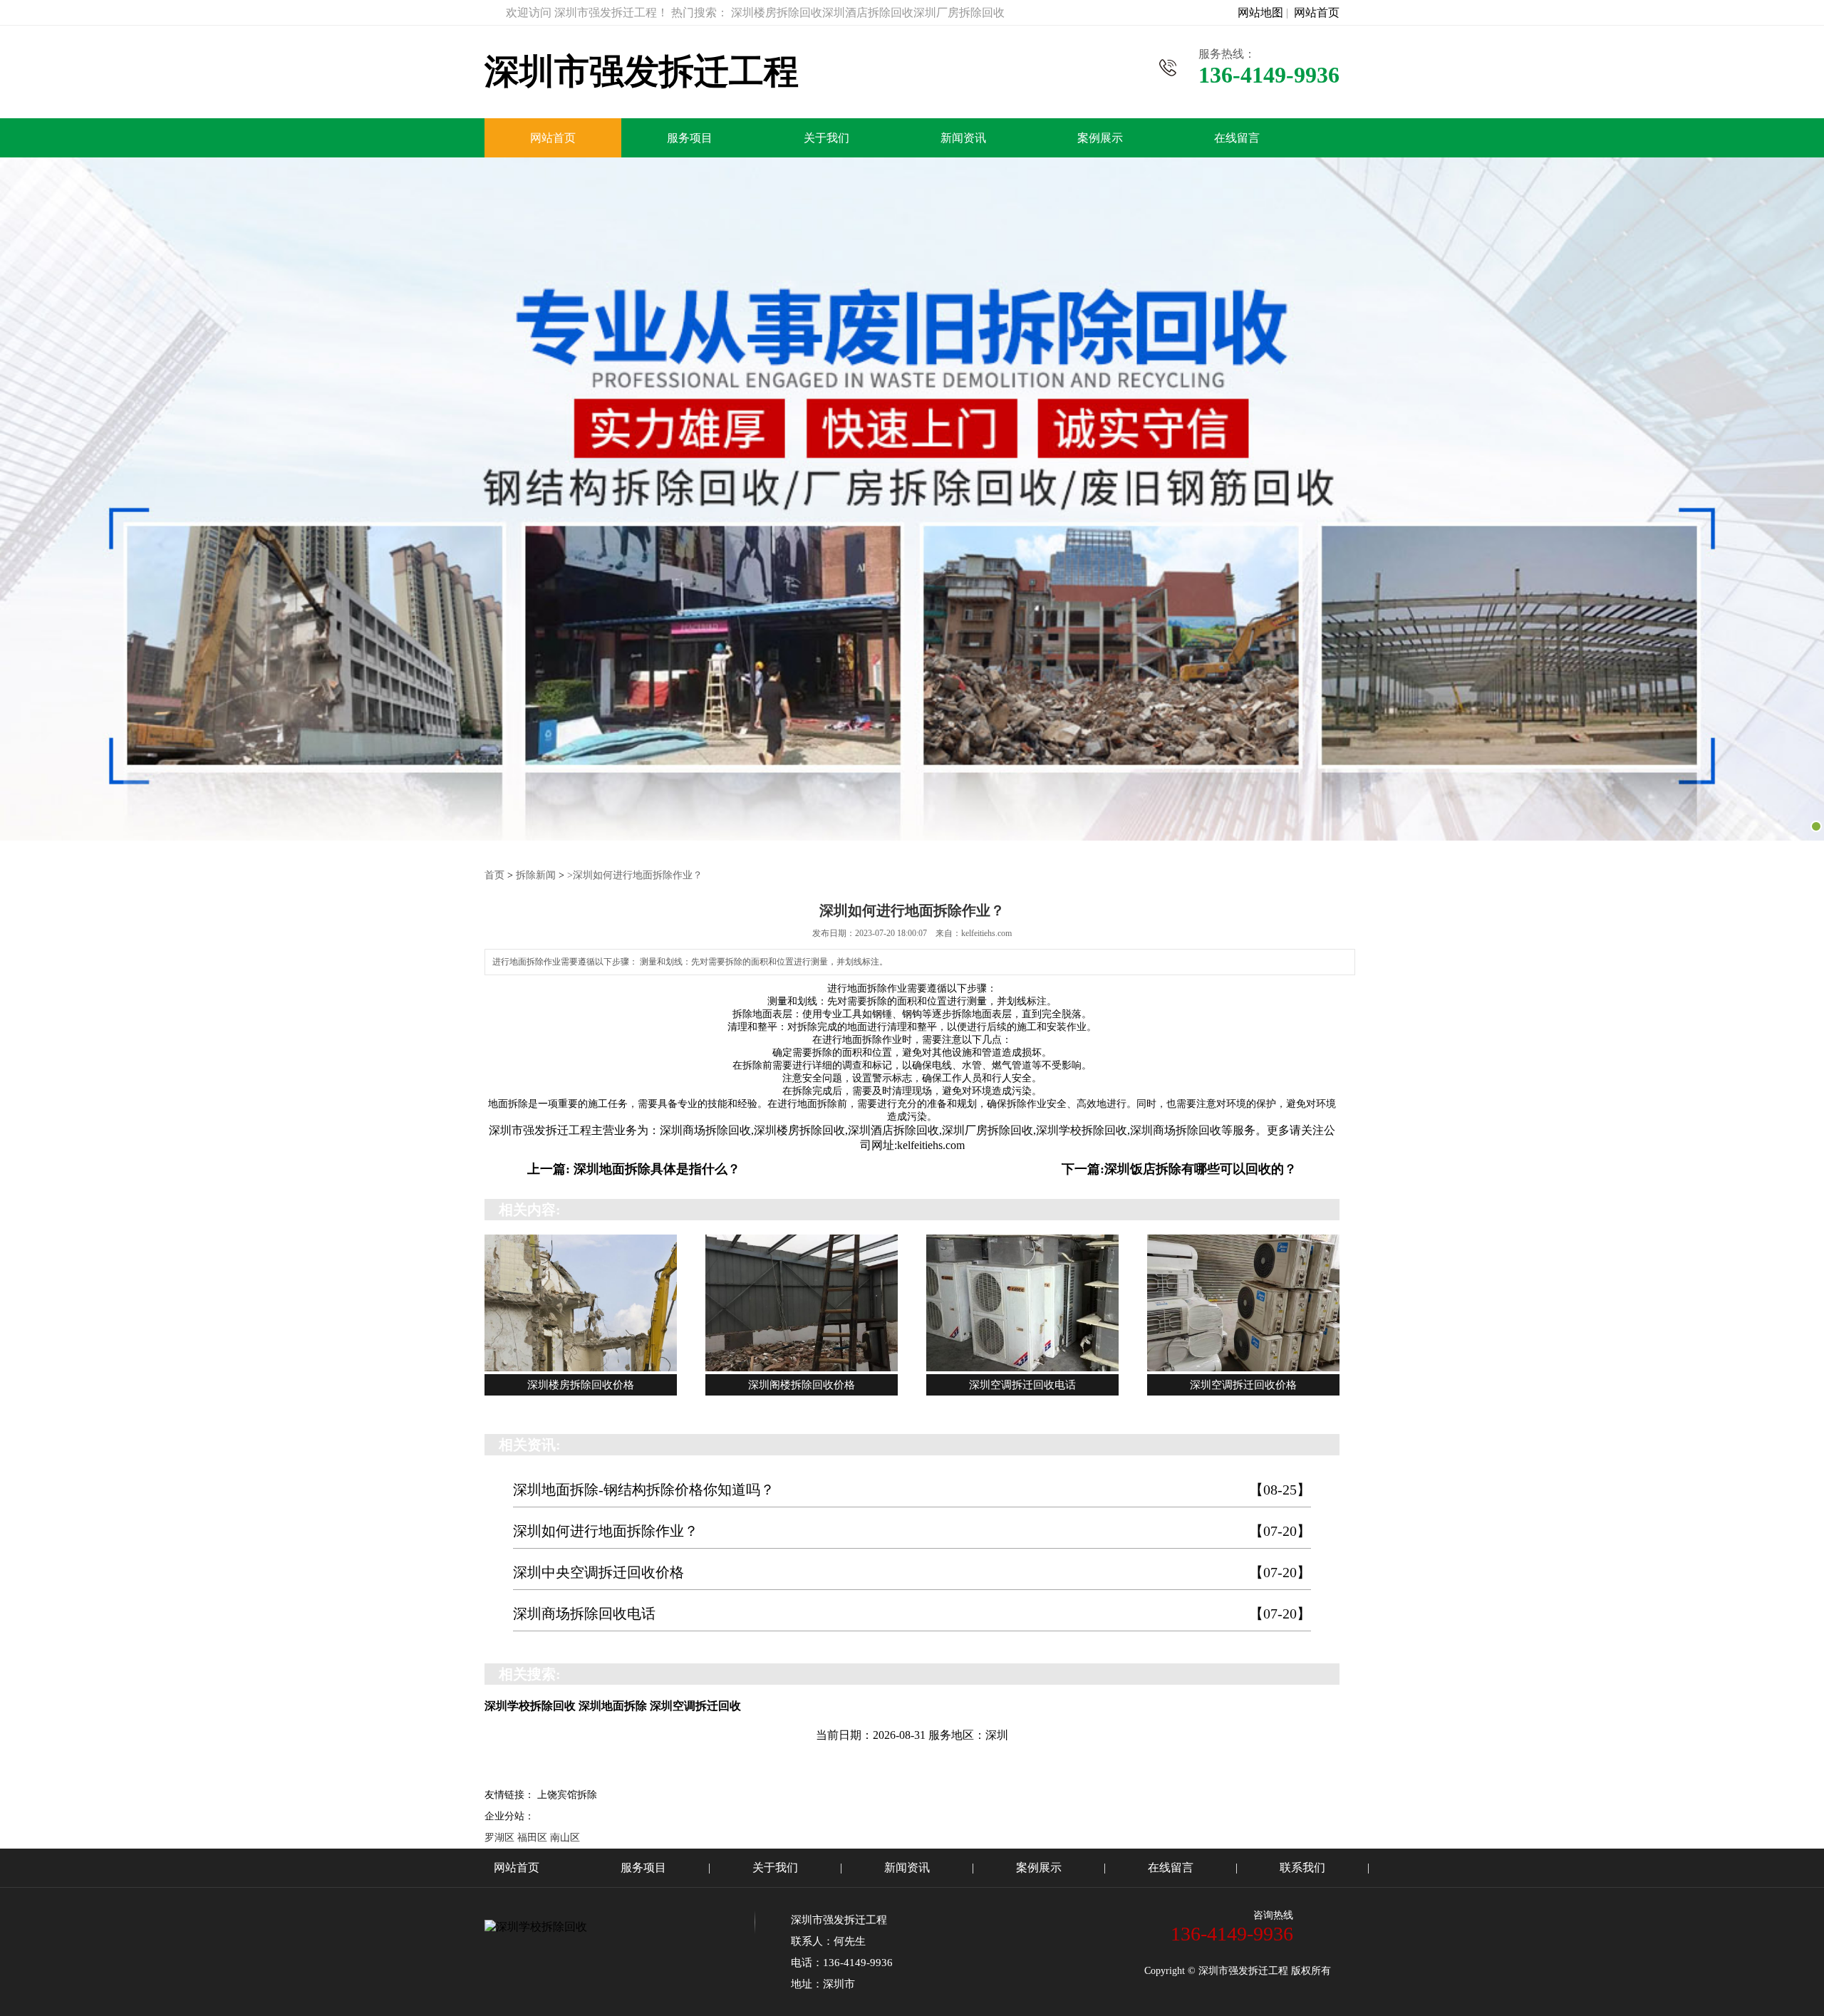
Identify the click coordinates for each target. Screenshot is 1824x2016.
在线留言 (1237, 138)
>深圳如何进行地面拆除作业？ (635, 875)
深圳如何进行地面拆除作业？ (912, 1531)
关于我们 (826, 138)
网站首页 (1317, 12)
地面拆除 (867, 988)
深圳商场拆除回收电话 (912, 1614)
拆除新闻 (536, 875)
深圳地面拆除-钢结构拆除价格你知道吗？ (912, 1490)
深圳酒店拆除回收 (893, 1130)
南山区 (565, 1838)
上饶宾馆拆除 (567, 1795)
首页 (494, 875)
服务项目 (690, 138)
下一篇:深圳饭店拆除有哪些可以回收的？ (1179, 1169)
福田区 (532, 1838)
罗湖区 (499, 1838)
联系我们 (1302, 1867)
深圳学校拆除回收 (1082, 1130)
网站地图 (1260, 12)
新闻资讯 (963, 138)
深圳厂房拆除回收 (988, 1130)
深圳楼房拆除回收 (799, 1130)
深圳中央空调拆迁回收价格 (912, 1572)
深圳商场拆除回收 (705, 1130)
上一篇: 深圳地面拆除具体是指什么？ (634, 1169)
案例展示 (1100, 138)
